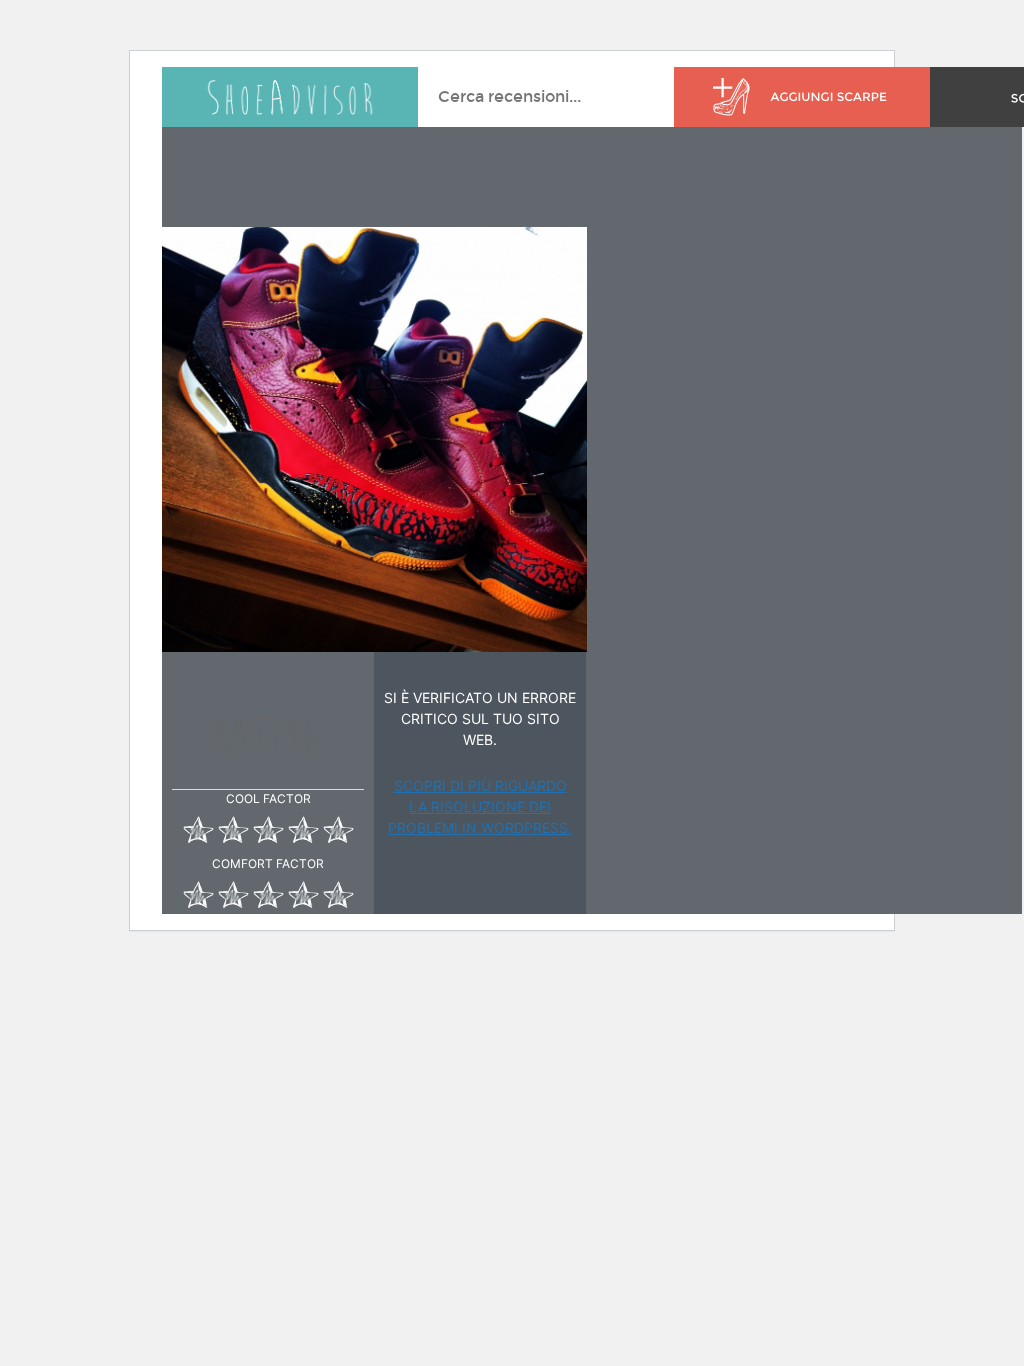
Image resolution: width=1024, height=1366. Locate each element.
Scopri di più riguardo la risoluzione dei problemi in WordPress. (480, 806)
